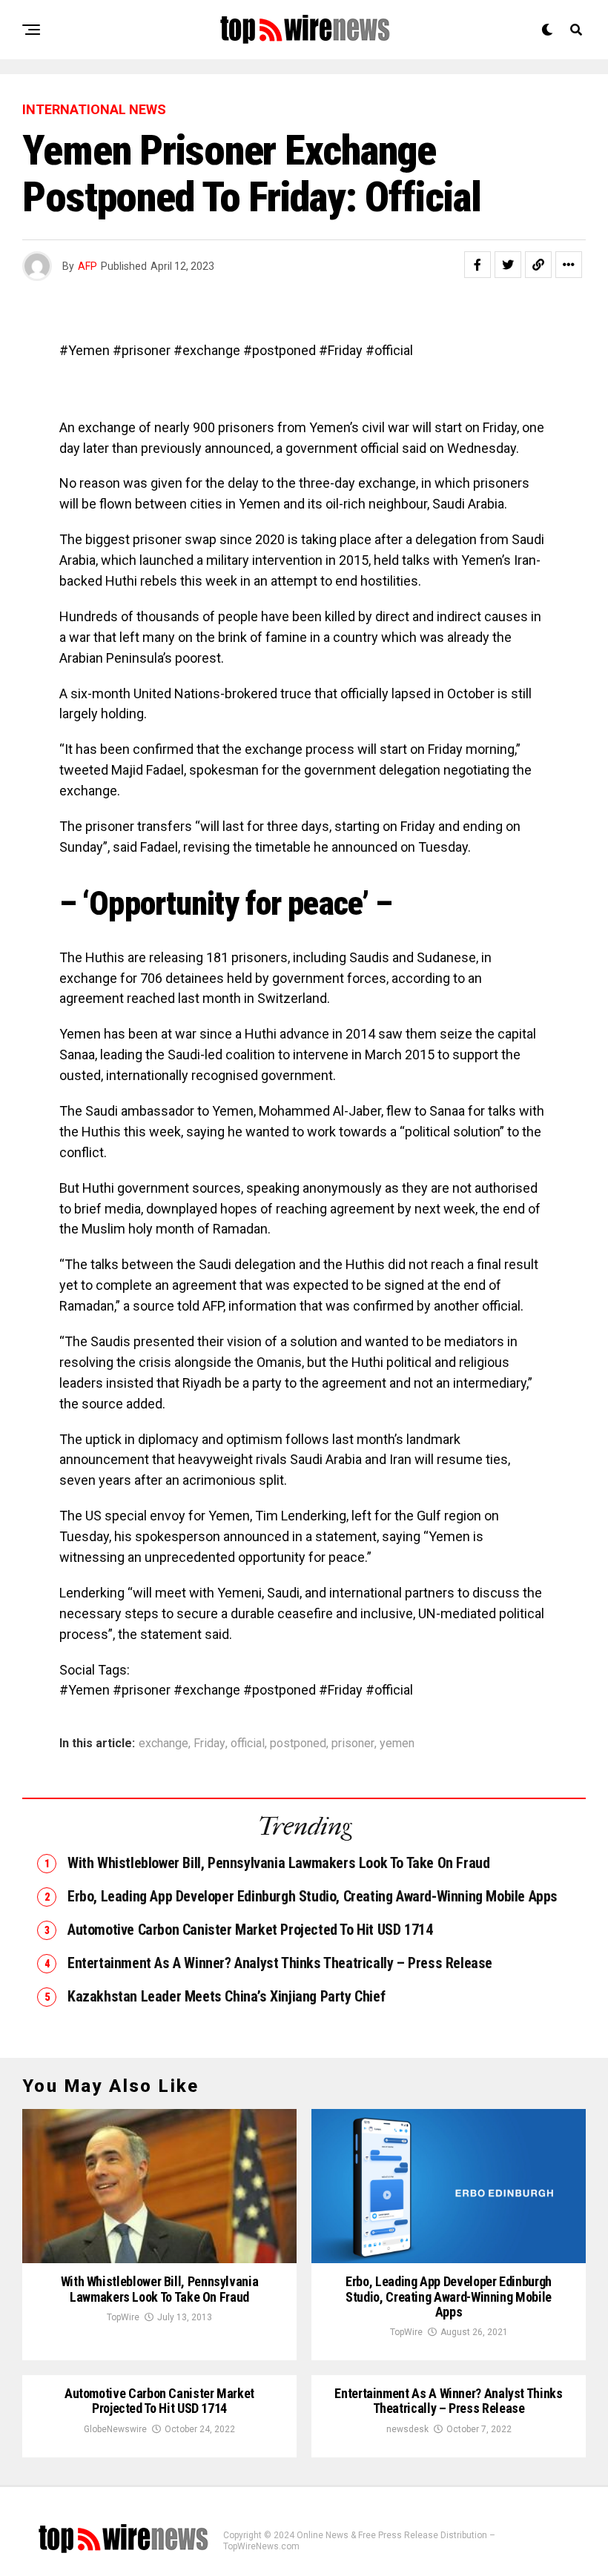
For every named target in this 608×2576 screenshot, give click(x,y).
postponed (298, 1744)
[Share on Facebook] (478, 265)
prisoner (353, 1744)
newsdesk (407, 2429)
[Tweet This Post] (508, 265)
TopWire (123, 2317)
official (248, 1744)
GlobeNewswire (115, 2429)
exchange (163, 1744)
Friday (209, 1744)
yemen (397, 1744)
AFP (87, 266)
